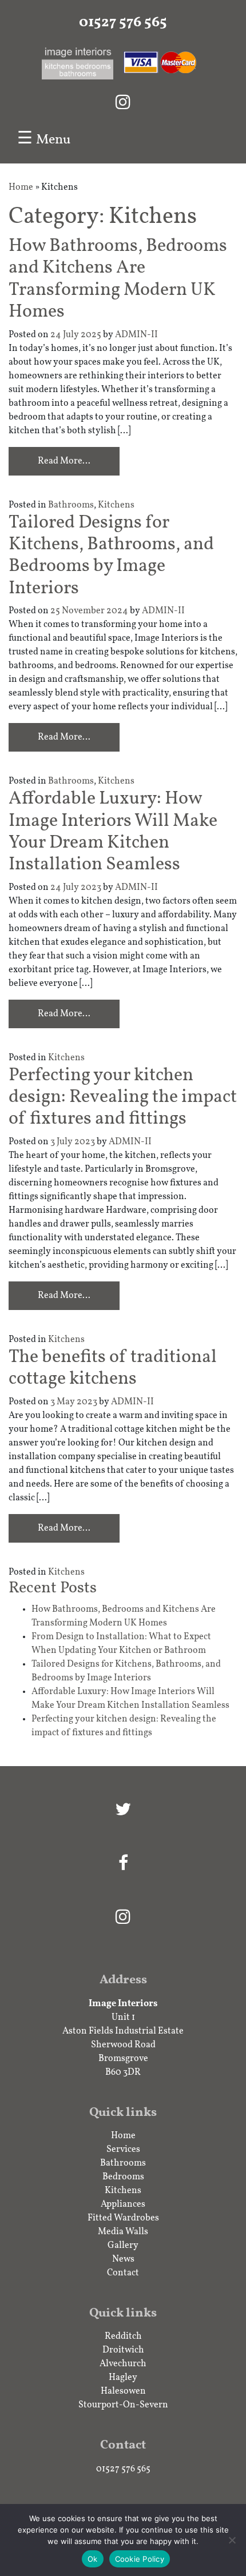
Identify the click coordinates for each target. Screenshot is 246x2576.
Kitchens (116, 505)
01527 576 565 (123, 23)
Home (21, 187)
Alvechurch (123, 2364)
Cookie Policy (140, 2559)
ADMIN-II (136, 335)
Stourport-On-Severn (123, 2405)
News (123, 2259)
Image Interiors (123, 2004)
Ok (93, 2559)
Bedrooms (123, 2177)
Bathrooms (71, 505)
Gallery (123, 2246)
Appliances (123, 2204)
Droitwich (123, 2350)
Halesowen (123, 2391)
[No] (232, 2540)
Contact (123, 2273)
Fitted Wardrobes (123, 2218)
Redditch (123, 2337)
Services (123, 2150)
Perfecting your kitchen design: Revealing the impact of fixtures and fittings (123, 1098)
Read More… (64, 461)
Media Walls (123, 2232)
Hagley (123, 2378)
